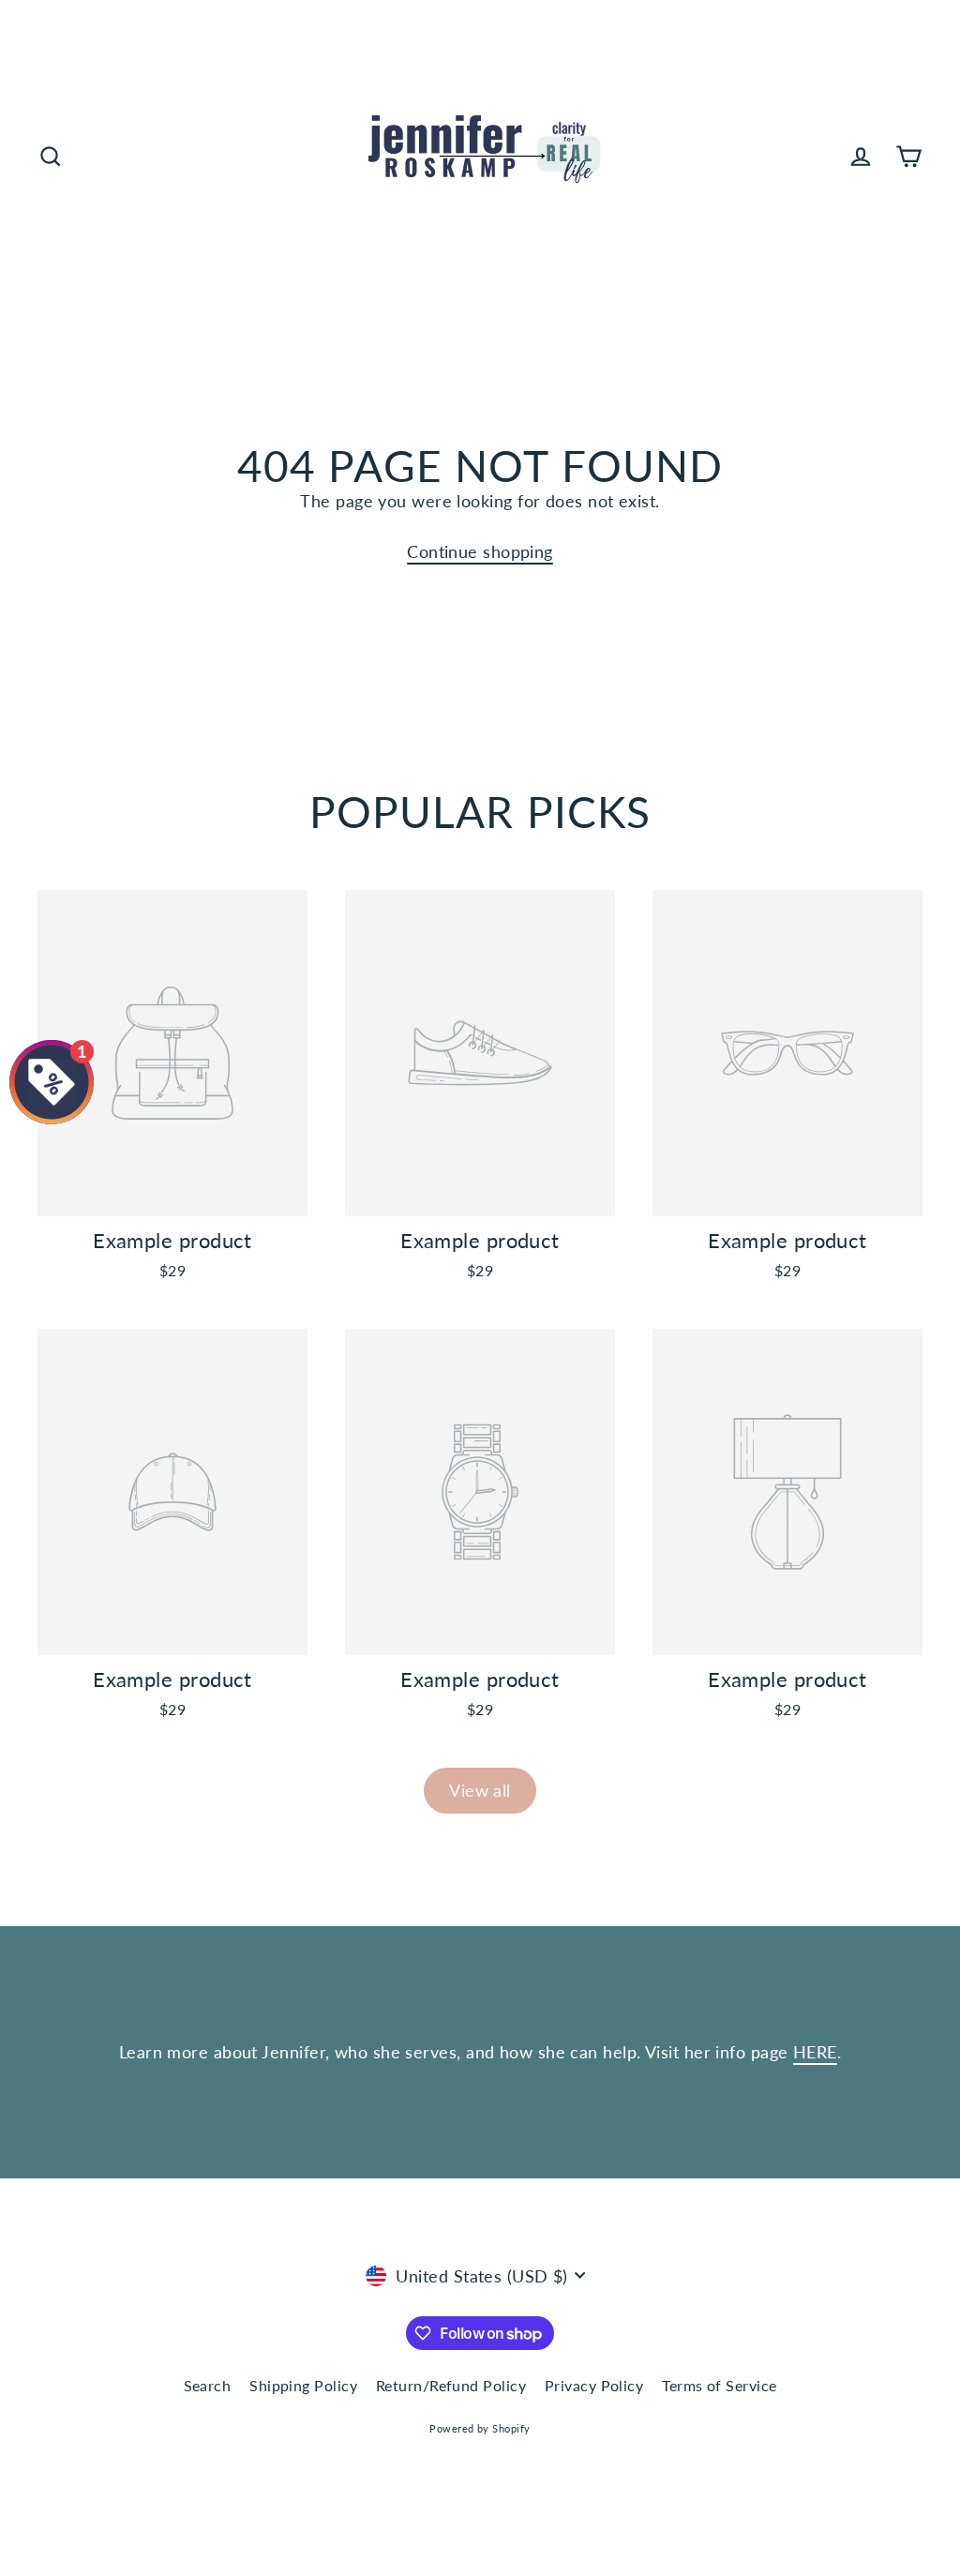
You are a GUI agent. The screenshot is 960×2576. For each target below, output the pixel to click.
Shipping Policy (303, 2385)
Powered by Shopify (480, 2428)
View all (480, 1790)
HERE (815, 2052)
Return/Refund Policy (451, 2385)
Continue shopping (480, 551)
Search (208, 2385)
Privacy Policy (594, 2385)
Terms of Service (719, 2385)
